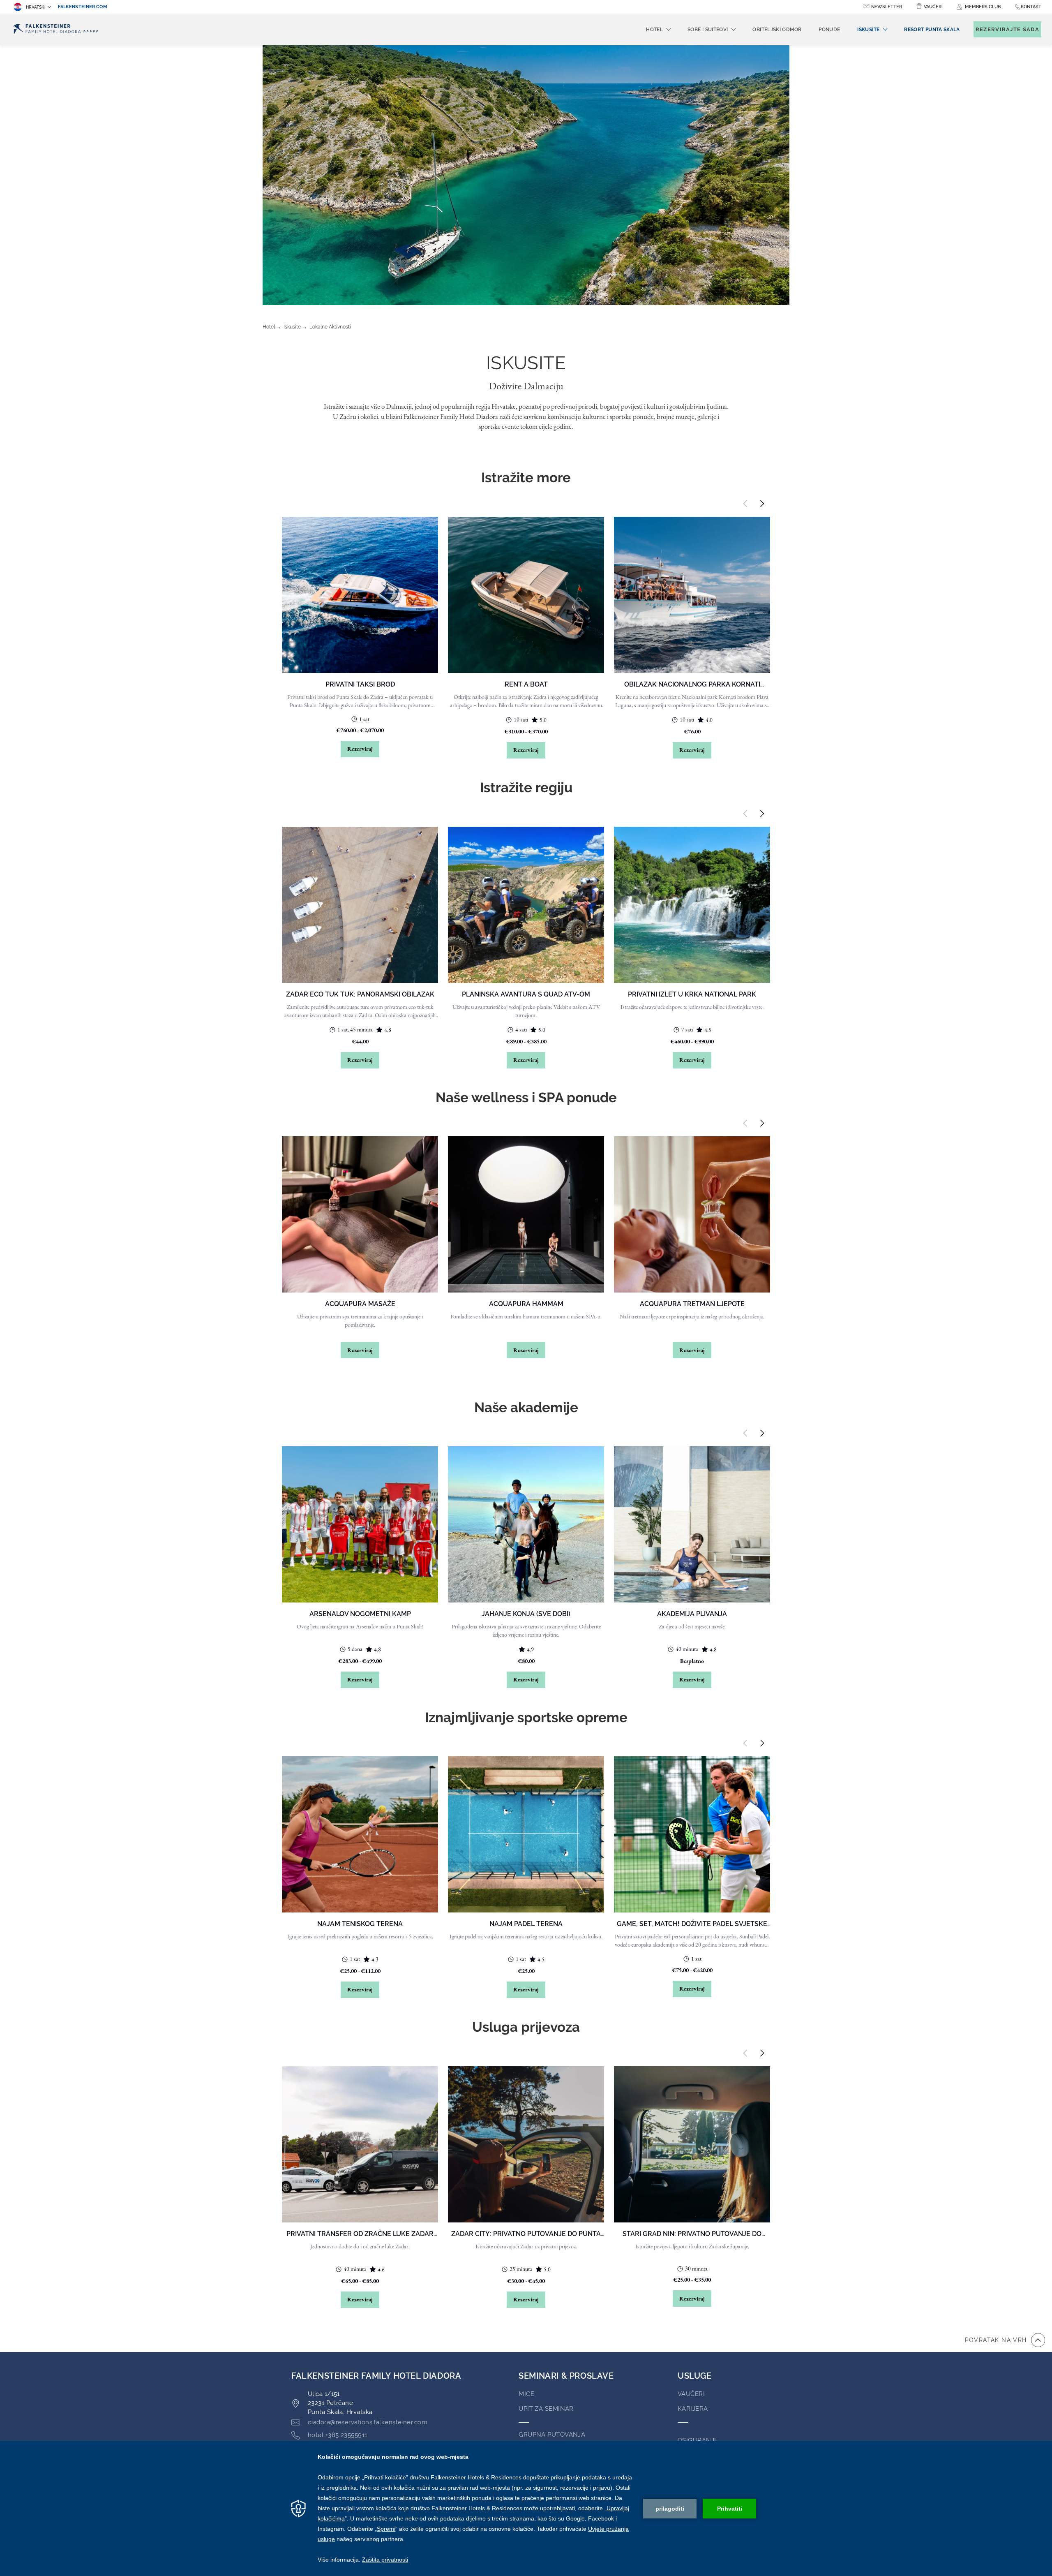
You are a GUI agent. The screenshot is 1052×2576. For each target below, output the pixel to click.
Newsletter (887, 7)
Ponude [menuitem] (829, 30)
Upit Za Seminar (546, 2409)
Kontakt (1031, 7)
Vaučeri (933, 7)
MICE (526, 2394)
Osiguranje (698, 2440)
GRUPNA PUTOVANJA (552, 2435)
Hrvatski (36, 7)
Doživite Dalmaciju (526, 386)
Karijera (693, 2409)
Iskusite (292, 327)
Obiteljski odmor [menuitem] (777, 30)
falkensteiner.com (83, 7)
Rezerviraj (360, 749)
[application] (526, 2508)
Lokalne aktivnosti (330, 327)
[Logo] (56, 29)
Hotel (269, 327)
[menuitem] (932, 30)
